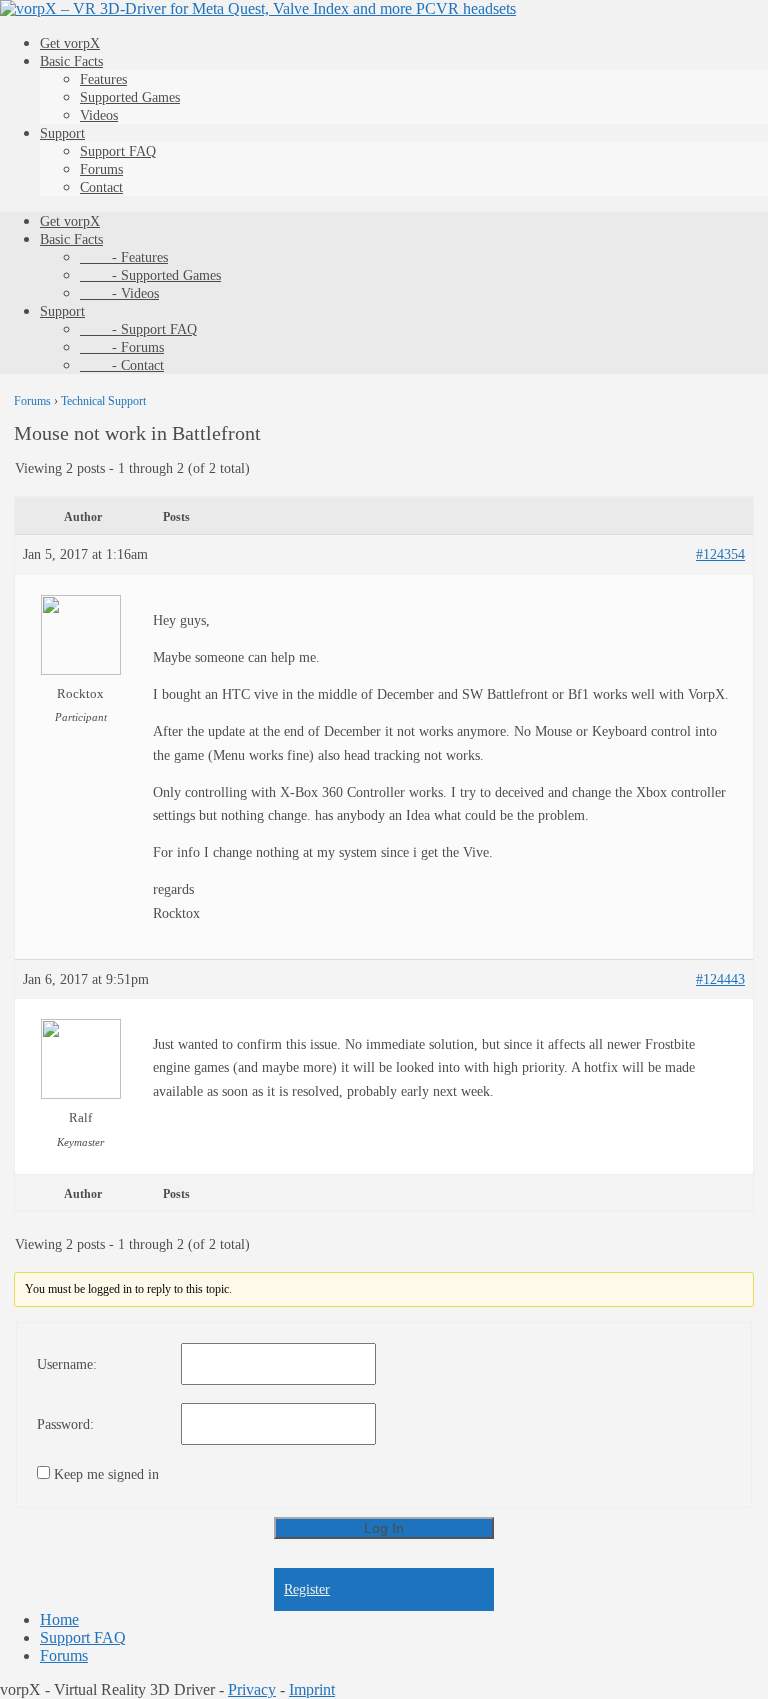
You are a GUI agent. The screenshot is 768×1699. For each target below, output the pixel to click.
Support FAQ (118, 151)
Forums (101, 169)
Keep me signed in (106, 1474)
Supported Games (130, 97)
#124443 (720, 979)
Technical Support (103, 401)
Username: (67, 1364)
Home (59, 1619)
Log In (384, 1528)
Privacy (252, 1689)
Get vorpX (70, 43)
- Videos (119, 293)
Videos (99, 115)
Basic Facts (71, 61)
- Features (124, 257)
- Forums (122, 347)
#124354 (720, 554)
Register (307, 1589)
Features (103, 79)
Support (62, 133)
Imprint (312, 1689)
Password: (65, 1424)
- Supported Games (150, 275)
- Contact (122, 365)
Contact (101, 187)
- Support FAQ (138, 329)
